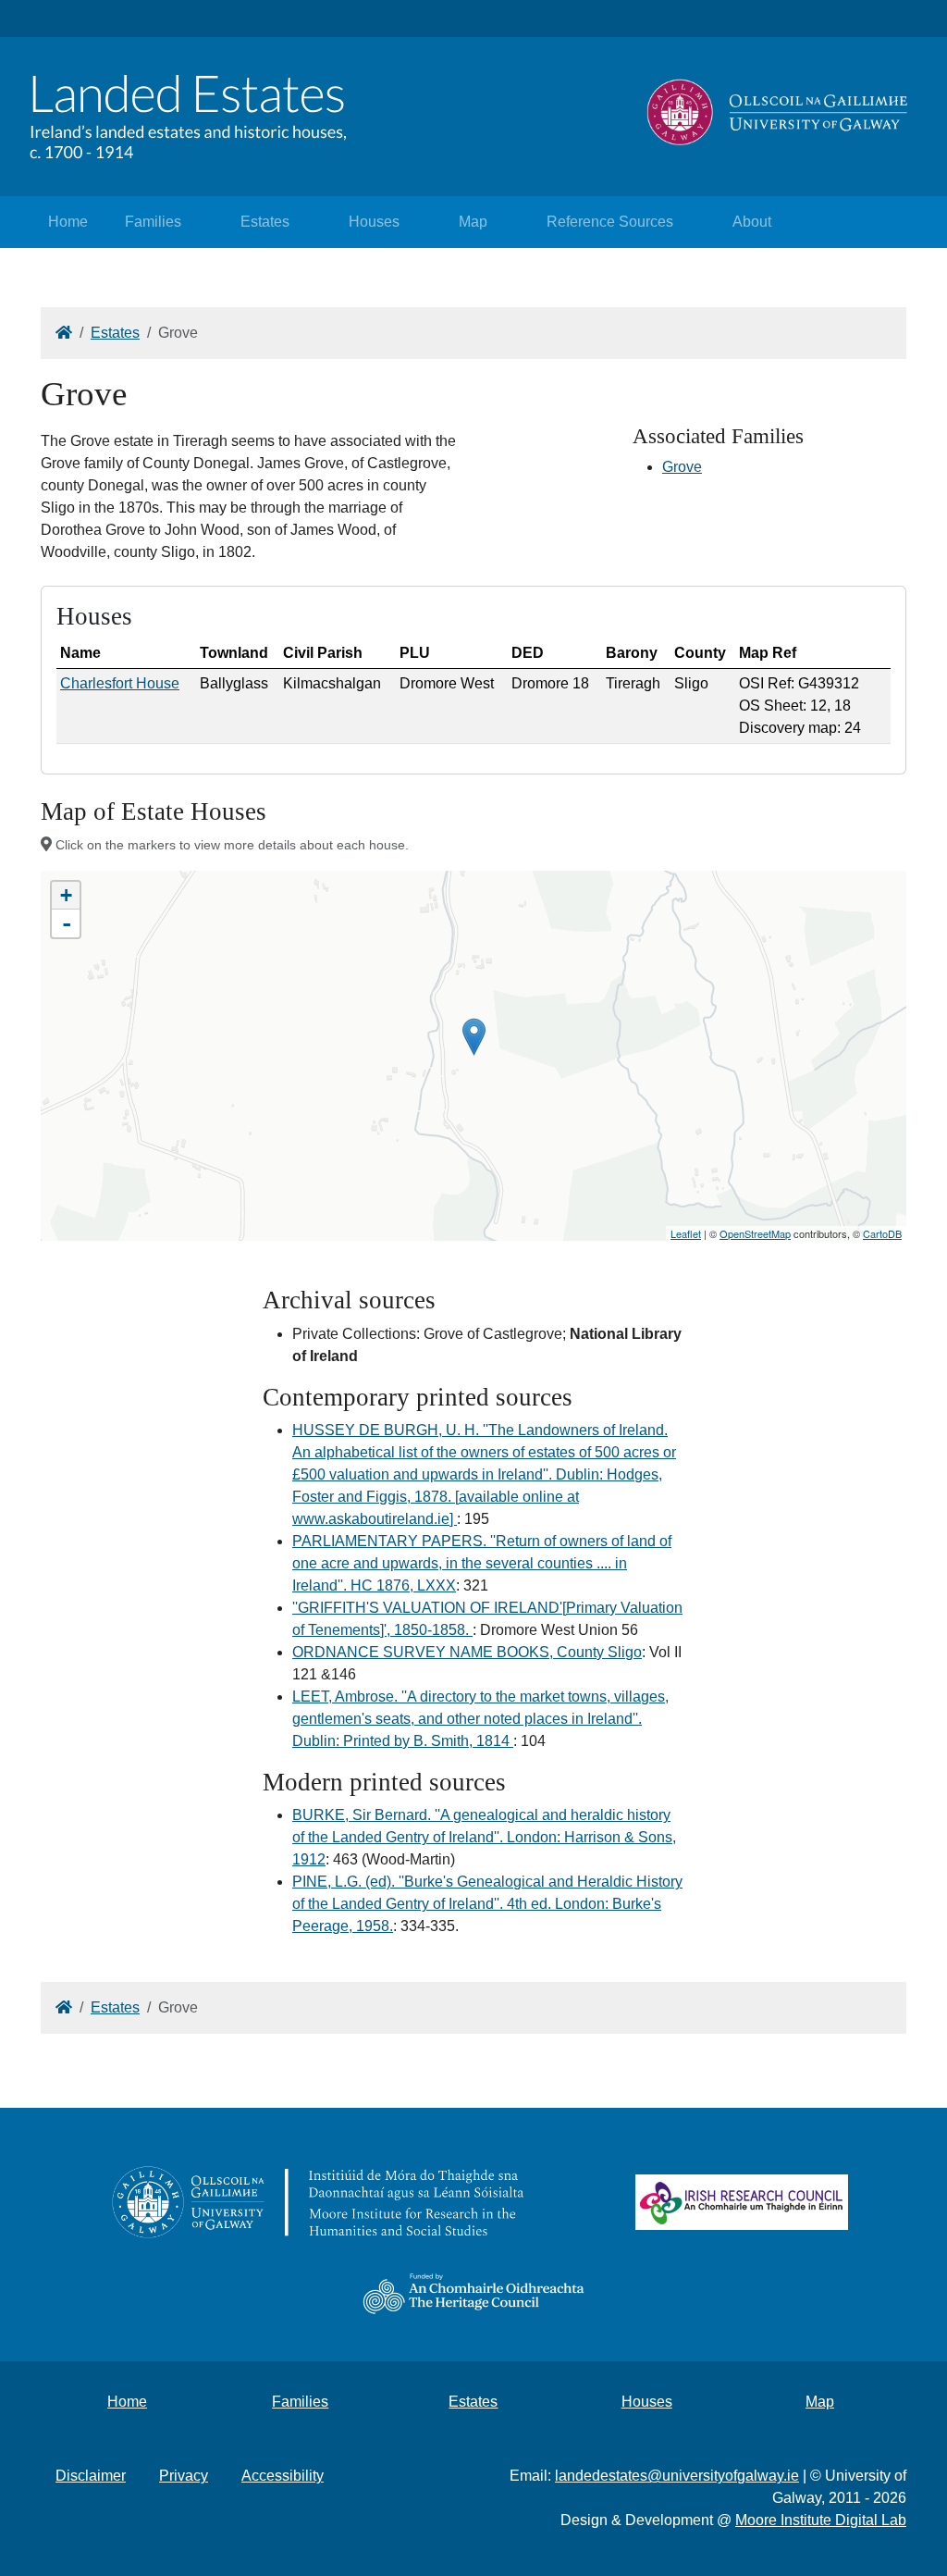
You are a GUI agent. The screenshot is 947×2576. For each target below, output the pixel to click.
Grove (682, 467)
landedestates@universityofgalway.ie (677, 2476)
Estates (265, 222)
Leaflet (686, 1233)
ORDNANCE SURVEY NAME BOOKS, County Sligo (467, 1652)
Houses (374, 222)
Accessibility (283, 2476)
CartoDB (882, 1233)
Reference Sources (610, 222)
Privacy (184, 2476)
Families (153, 222)
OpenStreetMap (755, 1233)
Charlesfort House (120, 683)
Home (68, 222)
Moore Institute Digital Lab (821, 2520)
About (752, 222)
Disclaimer (91, 2476)
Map (473, 222)
